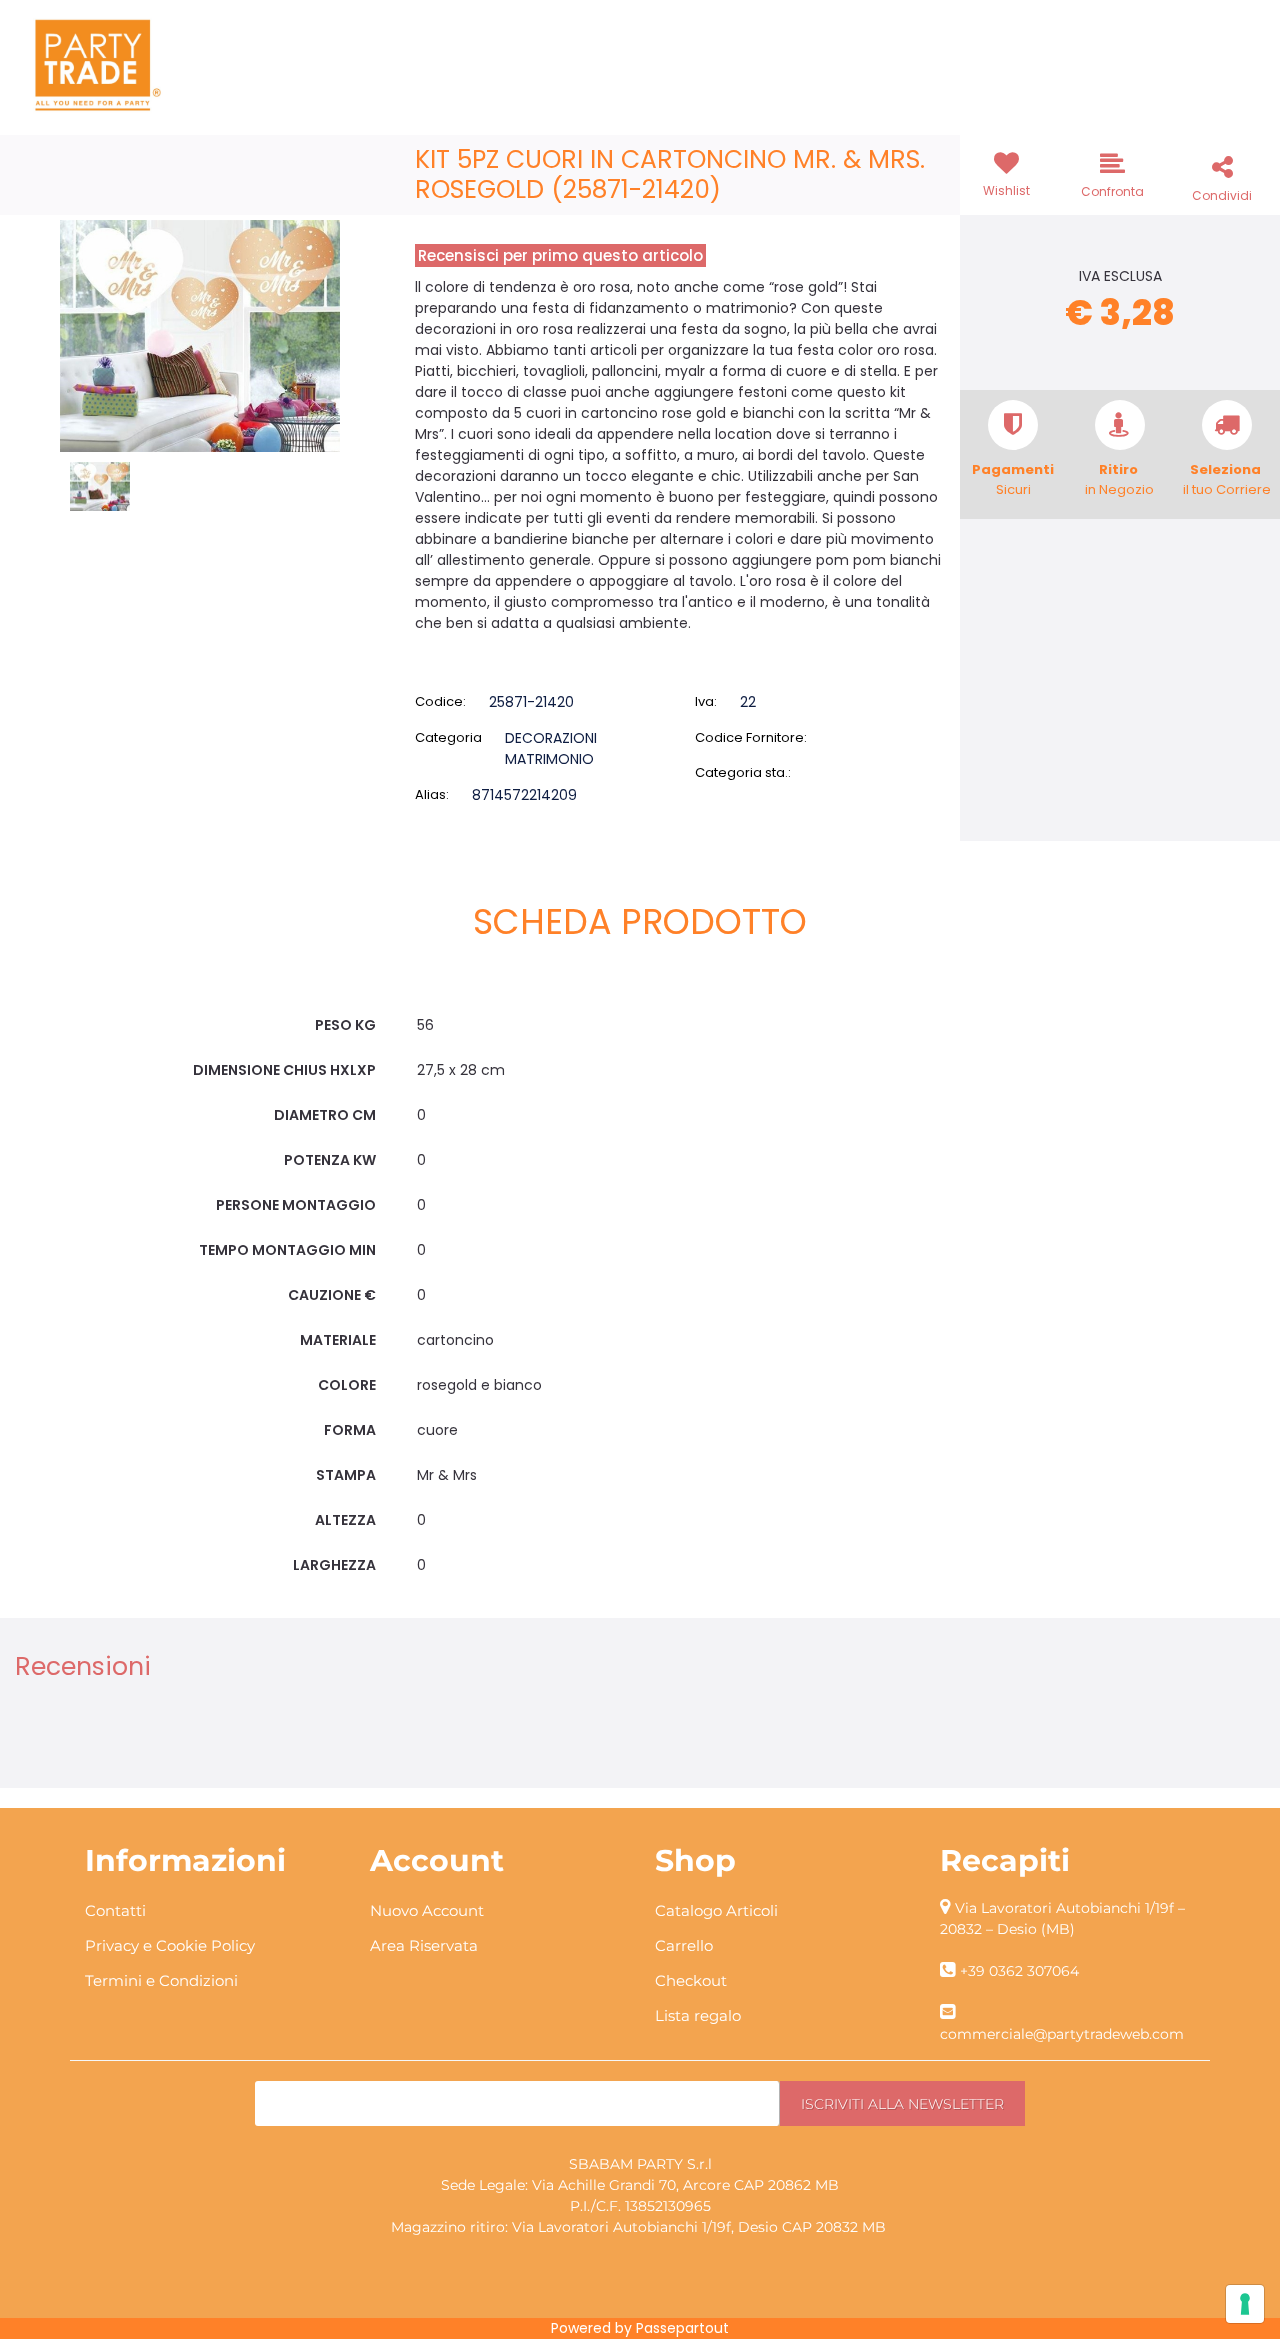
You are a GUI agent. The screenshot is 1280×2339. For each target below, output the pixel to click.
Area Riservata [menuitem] (424, 1945)
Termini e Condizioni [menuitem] (161, 1980)
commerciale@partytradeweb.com (1062, 2034)
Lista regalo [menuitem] (698, 2015)
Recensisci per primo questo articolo (560, 255)
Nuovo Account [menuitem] (427, 1910)
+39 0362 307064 (1019, 1971)
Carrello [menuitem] (684, 1945)
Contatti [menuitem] (115, 1910)
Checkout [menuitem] (691, 1980)
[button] (200, 335)
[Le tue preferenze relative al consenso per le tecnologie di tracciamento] (1245, 2304)
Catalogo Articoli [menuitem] (716, 1910)
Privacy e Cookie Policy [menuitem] (170, 1945)
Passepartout (682, 2328)
